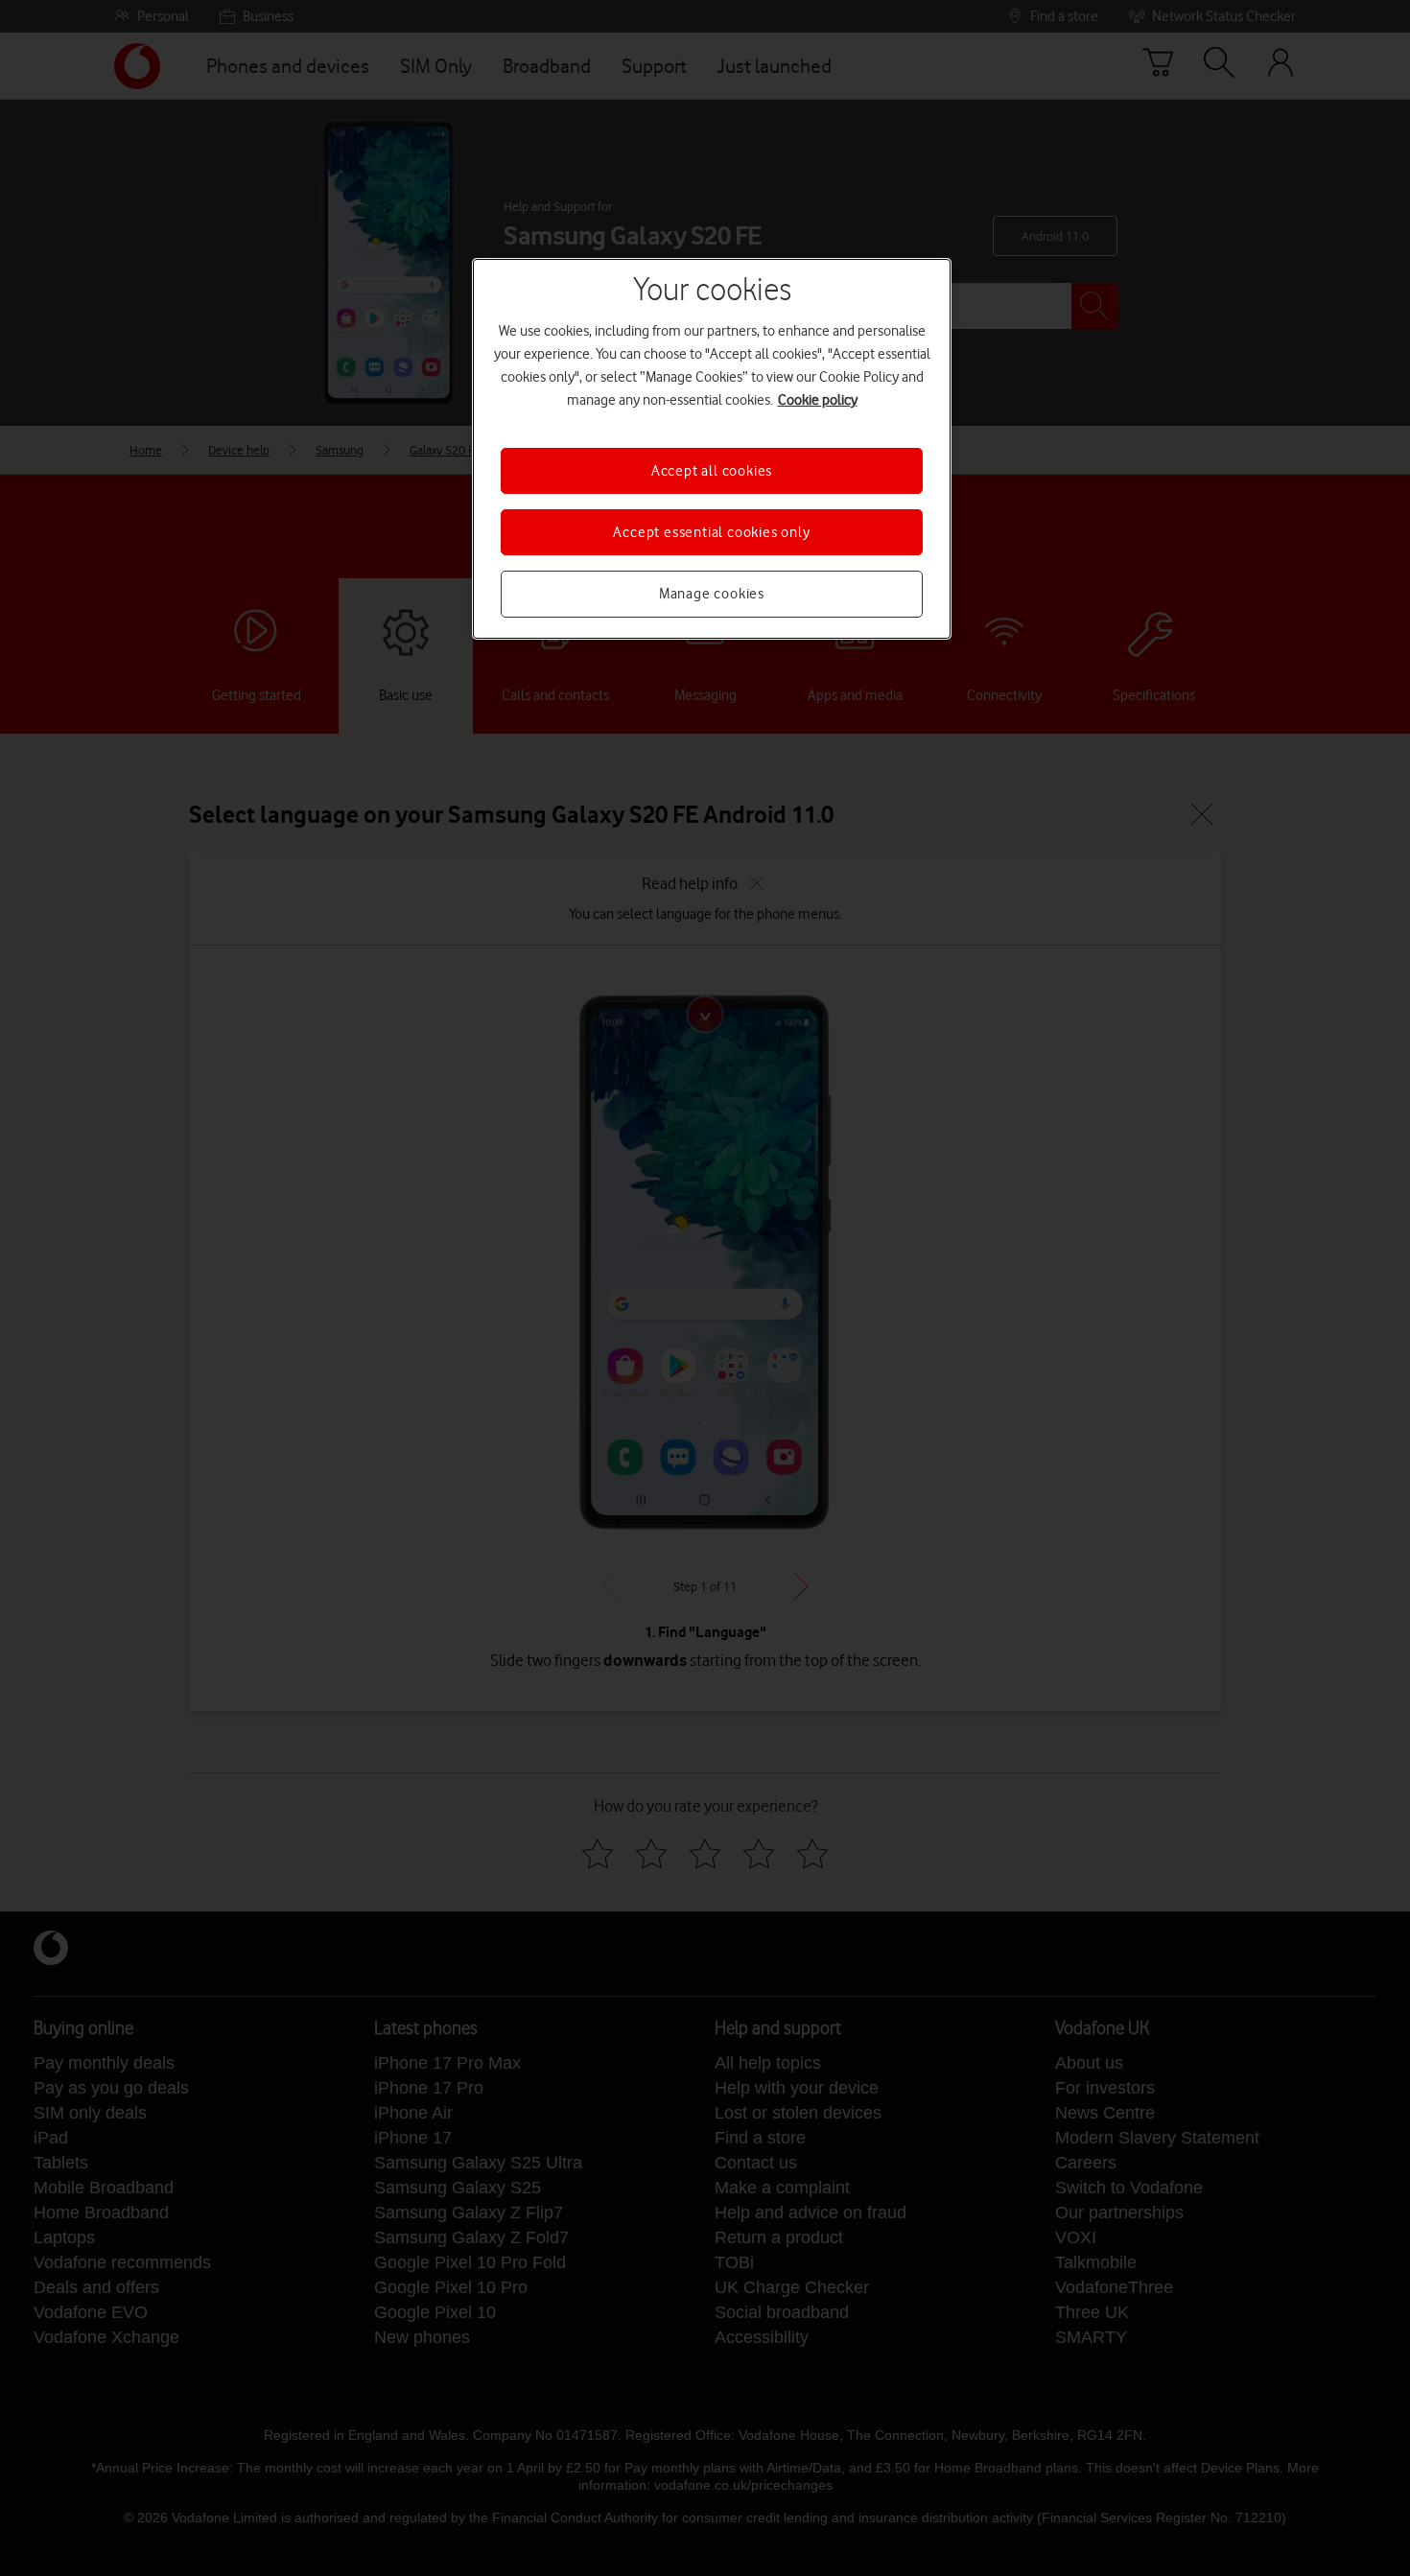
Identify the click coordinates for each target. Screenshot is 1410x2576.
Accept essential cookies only (711, 532)
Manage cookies (712, 594)
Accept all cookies (712, 471)
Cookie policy (818, 400)
